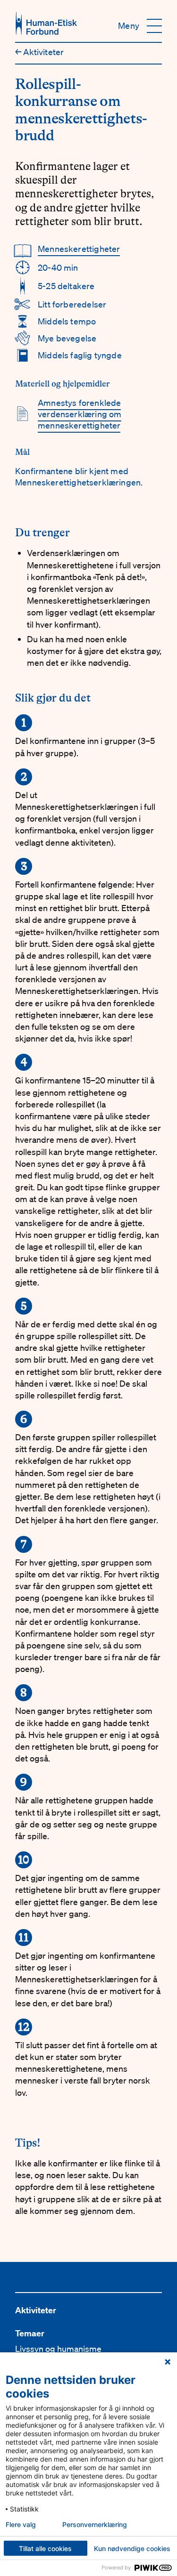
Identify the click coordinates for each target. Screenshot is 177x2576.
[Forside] (46, 23)
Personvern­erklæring (95, 2525)
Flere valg (21, 2525)
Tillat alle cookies (45, 2548)
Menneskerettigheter (79, 249)
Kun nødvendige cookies (132, 2548)
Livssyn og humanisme (58, 2349)
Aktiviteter (39, 52)
